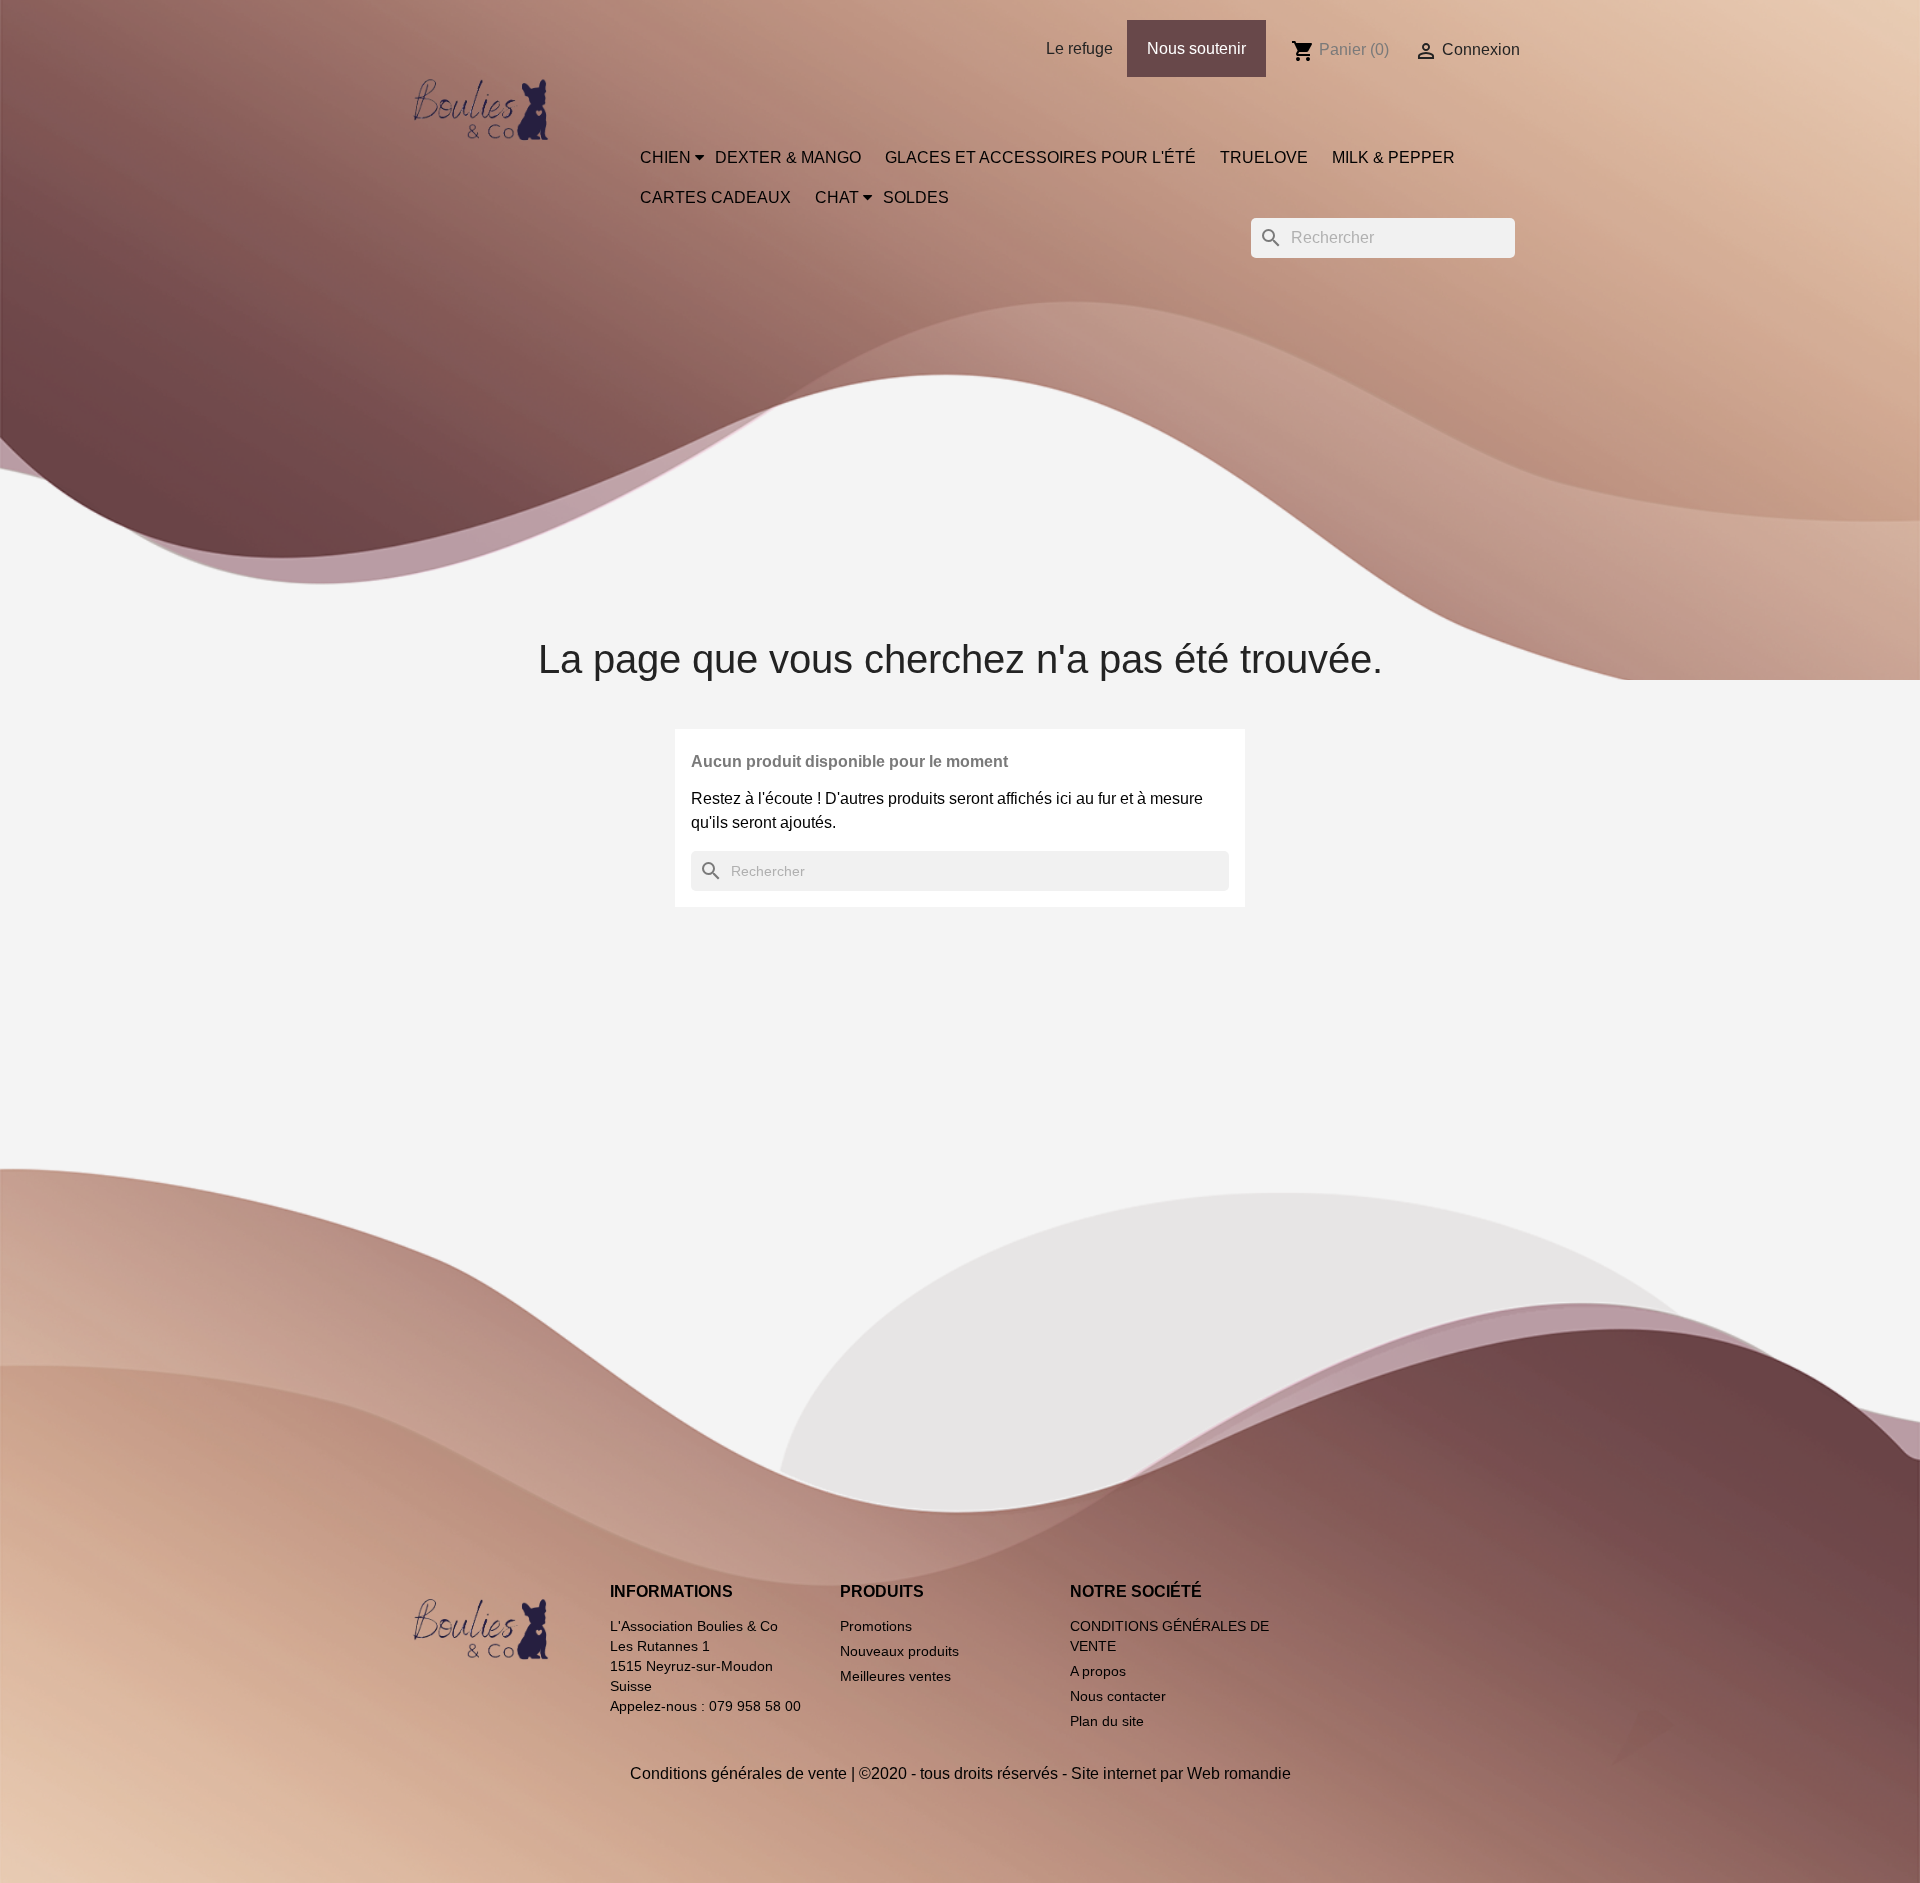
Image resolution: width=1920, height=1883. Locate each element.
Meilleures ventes (895, 1676)
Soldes (916, 197)
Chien (665, 157)
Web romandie (1239, 1773)
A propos (1098, 1671)
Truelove (1264, 157)
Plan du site (1107, 1721)
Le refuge (1079, 48)
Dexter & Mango (788, 157)
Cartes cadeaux (715, 197)
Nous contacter (1118, 1696)
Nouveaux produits (899, 1651)
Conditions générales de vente (738, 1773)
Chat (837, 197)
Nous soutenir (1196, 48)
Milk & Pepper (1393, 157)
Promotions (876, 1626)
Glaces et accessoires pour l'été (1040, 157)
